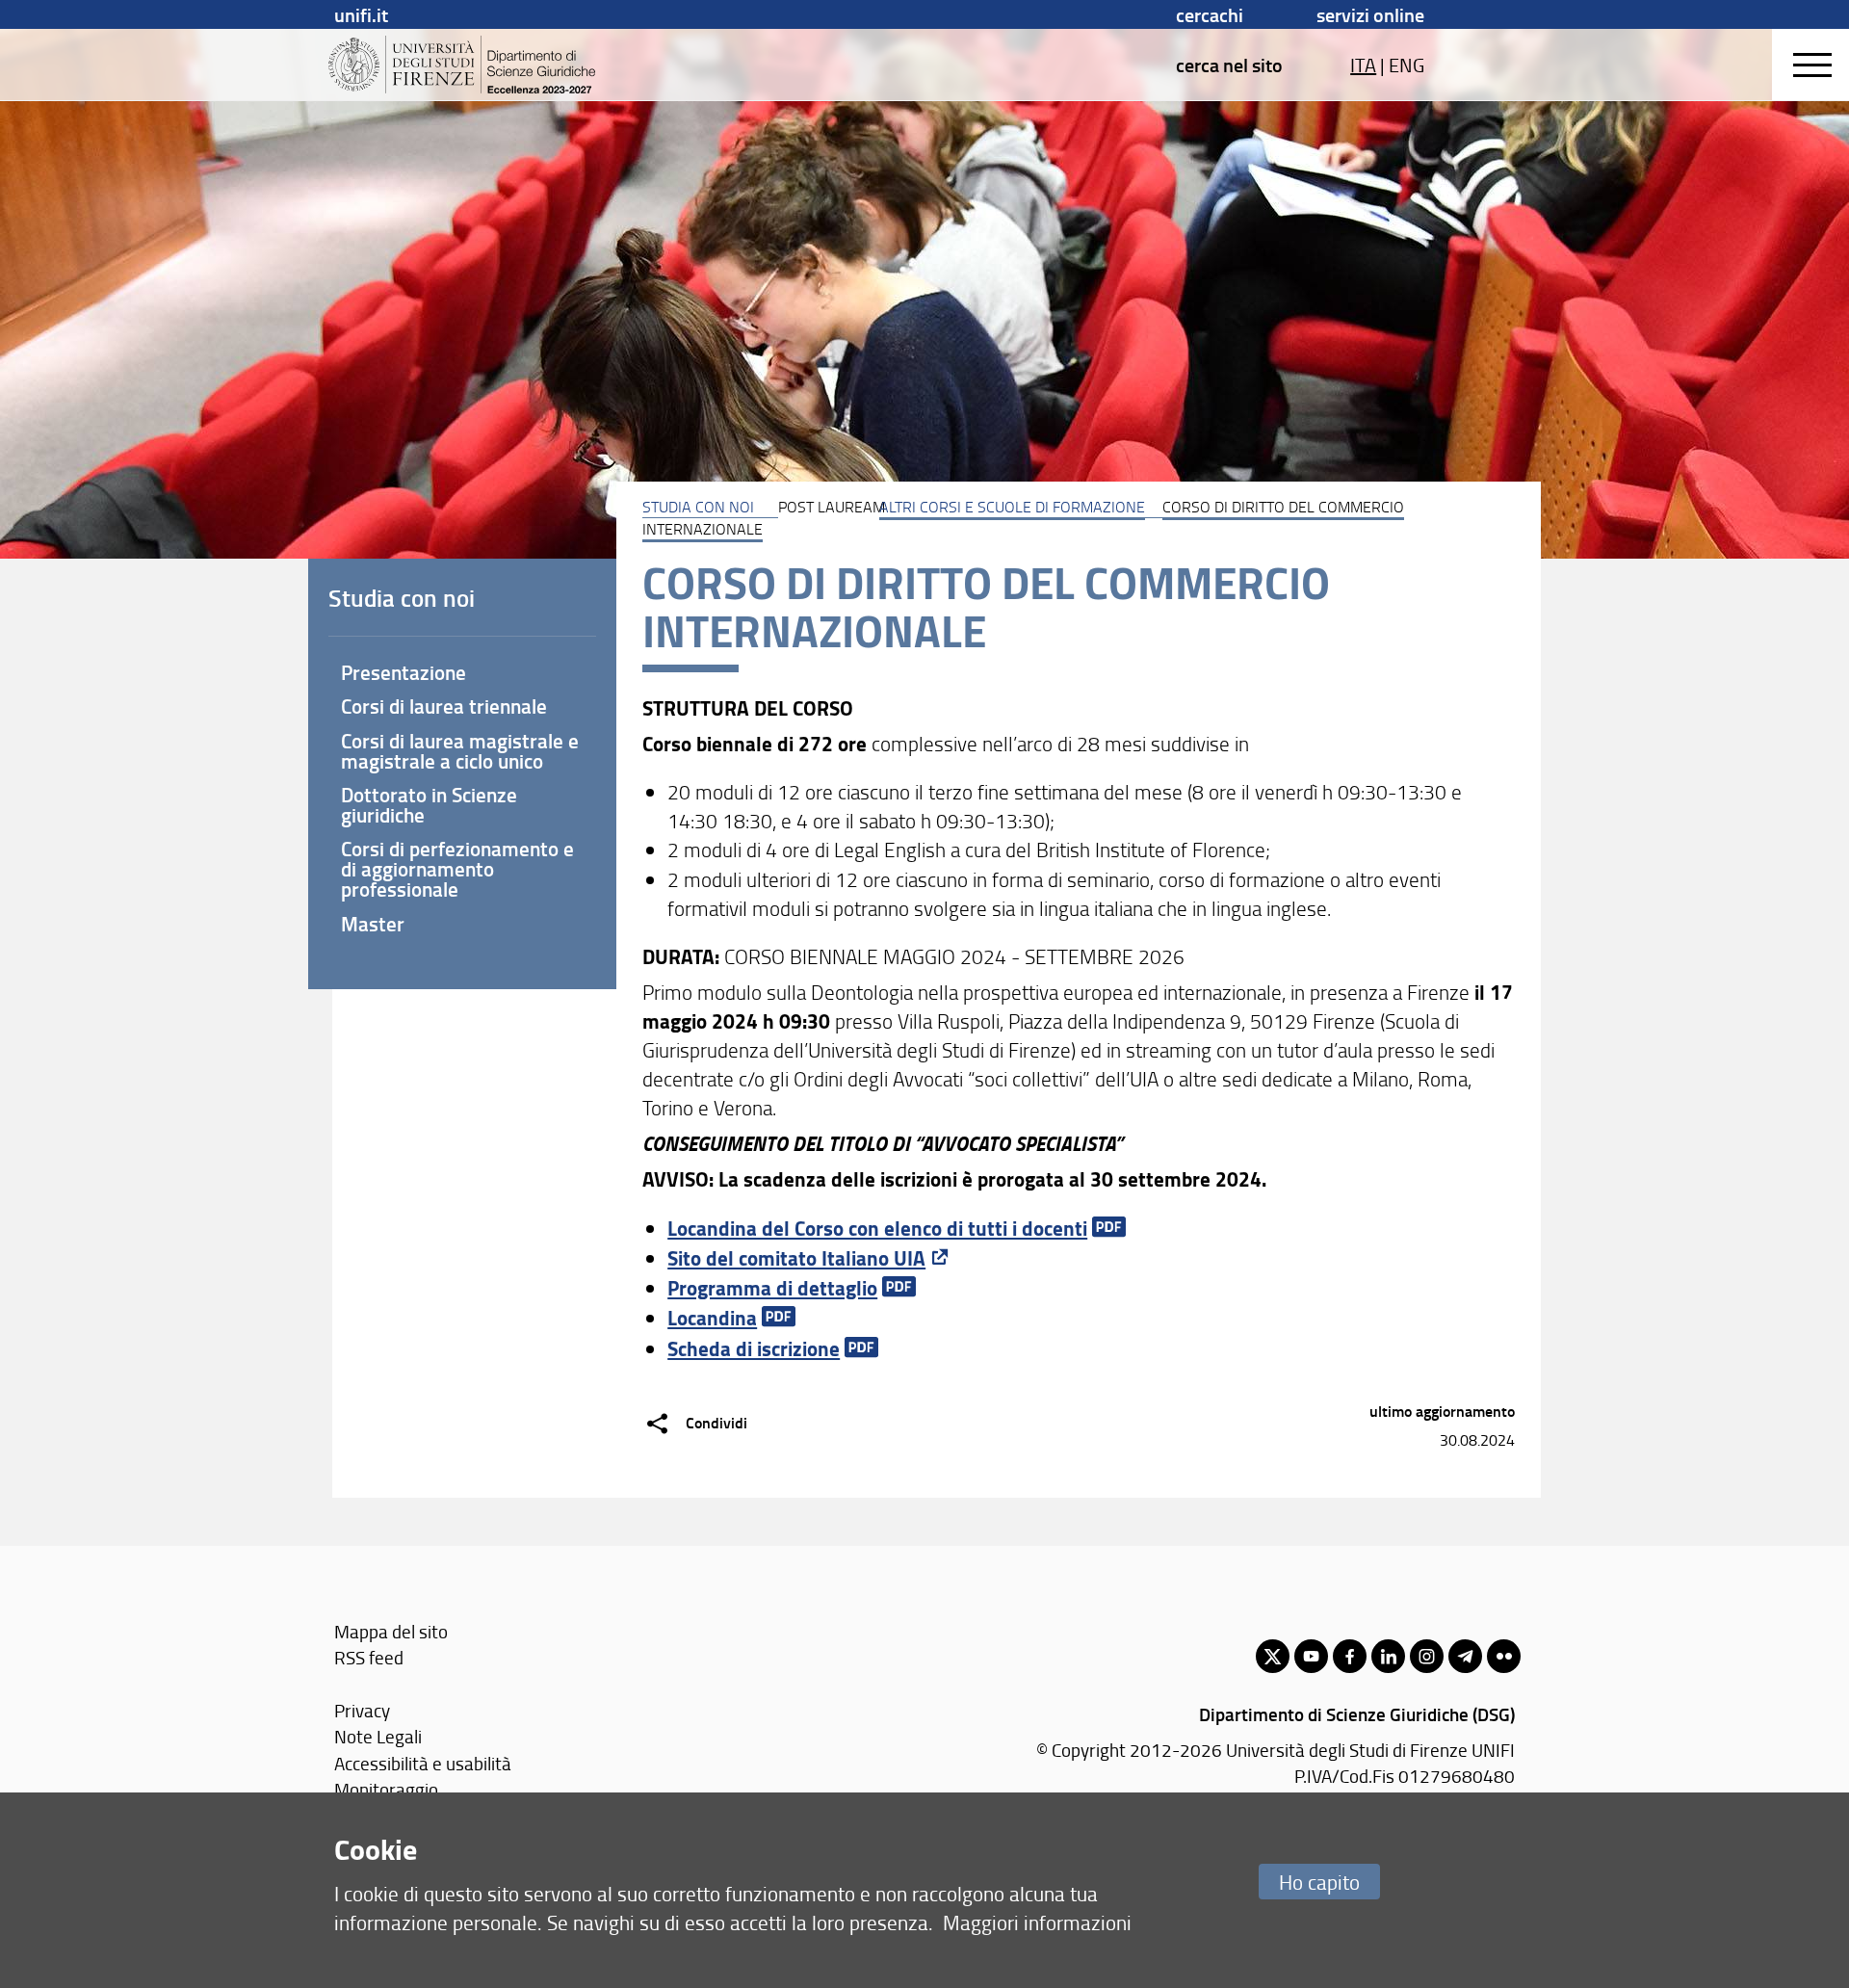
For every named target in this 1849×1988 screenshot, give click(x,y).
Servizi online (1370, 14)
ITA (1363, 65)
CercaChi (1210, 14)
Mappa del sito (391, 1631)
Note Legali (378, 1736)
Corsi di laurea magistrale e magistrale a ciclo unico (460, 751)
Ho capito (1319, 1882)
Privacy (362, 1710)
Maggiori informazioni (1037, 1922)
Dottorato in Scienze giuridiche (429, 805)
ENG (1406, 65)
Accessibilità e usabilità (423, 1763)
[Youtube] (1311, 1656)
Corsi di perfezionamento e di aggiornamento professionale (457, 869)
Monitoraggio (386, 1789)
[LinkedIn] (1388, 1656)
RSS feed (369, 1657)
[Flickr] (1504, 1656)
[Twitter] (1273, 1656)
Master (373, 924)
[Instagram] (1427, 1656)
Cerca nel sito (1229, 65)
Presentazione (404, 672)
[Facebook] (1350, 1656)
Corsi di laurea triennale (444, 706)
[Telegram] (1465, 1656)
